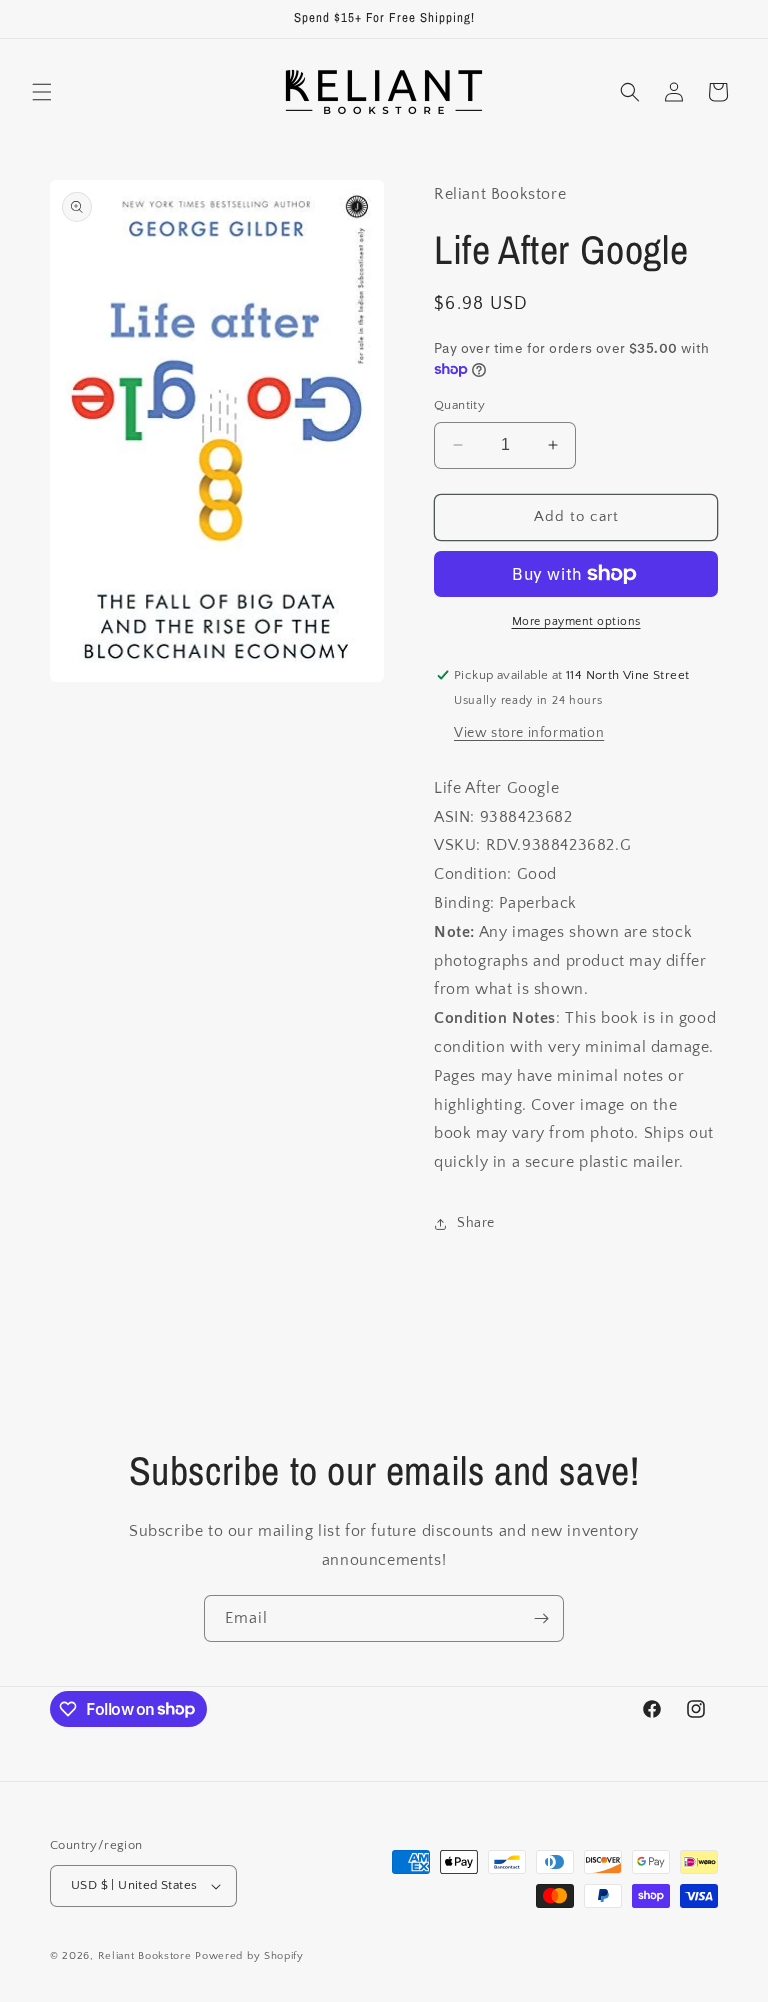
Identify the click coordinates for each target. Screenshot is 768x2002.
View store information (529, 733)
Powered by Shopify (249, 1956)
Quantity (459, 405)
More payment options (576, 621)
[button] (42, 92)
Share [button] (476, 1223)
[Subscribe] (541, 1618)
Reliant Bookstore (145, 1956)
